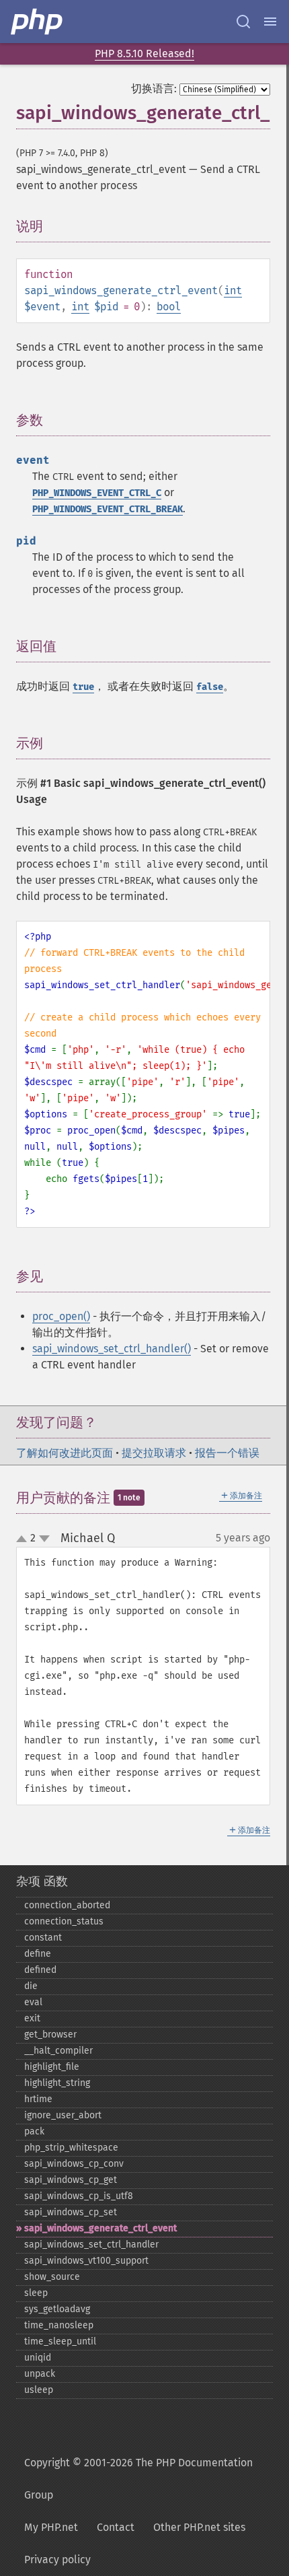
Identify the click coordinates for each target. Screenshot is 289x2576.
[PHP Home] (38, 22)
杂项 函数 (42, 1881)
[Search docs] (243, 22)
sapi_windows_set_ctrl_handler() (112, 1349)
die (31, 1986)
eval (33, 2002)
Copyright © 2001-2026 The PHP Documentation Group (138, 2479)
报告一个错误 (227, 1453)
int (233, 290)
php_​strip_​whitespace (71, 2148)
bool (169, 307)
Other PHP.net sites (199, 2527)
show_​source (52, 2277)
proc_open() (61, 1316)
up (24, 1539)
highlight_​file (52, 2067)
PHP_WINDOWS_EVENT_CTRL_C (97, 493)
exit (32, 2018)
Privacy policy (57, 2560)
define (38, 1954)
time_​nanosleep (59, 2325)
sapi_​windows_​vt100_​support (86, 2261)
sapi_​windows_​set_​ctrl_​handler (91, 2244)
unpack (40, 2374)
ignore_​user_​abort (63, 2115)
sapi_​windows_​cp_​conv (74, 2164)
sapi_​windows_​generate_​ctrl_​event (100, 2228)
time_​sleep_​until (60, 2341)
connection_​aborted (67, 1905)
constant (43, 1938)
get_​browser (50, 2034)
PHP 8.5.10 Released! (144, 54)
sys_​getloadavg (57, 2309)
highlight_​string (57, 2083)
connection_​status (64, 1921)
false (210, 687)
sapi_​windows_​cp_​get (71, 2180)
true (83, 687)
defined (40, 1970)
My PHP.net (51, 2527)
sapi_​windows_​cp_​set (71, 2212)
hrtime (38, 2099)
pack (34, 2131)
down (44, 1539)
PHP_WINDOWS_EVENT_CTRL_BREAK (108, 509)
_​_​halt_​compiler (58, 2051)
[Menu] (270, 22)
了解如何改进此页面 (65, 1453)
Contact (116, 2527)
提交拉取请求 (154, 1453)
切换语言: (154, 89)
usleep (39, 2390)
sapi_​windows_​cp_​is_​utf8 (79, 2196)
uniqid (38, 2358)
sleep (36, 2293)
